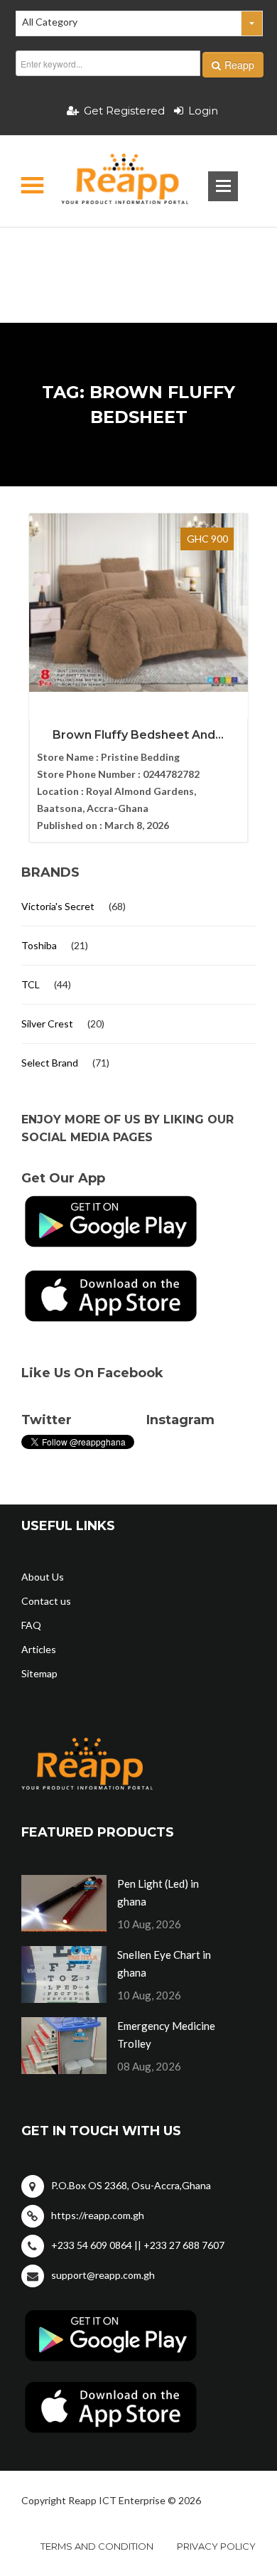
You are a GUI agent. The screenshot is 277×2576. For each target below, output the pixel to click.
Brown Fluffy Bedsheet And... (138, 735)
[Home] (113, 181)
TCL (31, 984)
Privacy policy (216, 2546)
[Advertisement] (139, 252)
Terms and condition (97, 2546)
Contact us (46, 1601)
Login (203, 111)
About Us (43, 1577)
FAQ (31, 1625)
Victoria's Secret (58, 906)
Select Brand (50, 1063)
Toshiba (39, 945)
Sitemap (39, 1673)
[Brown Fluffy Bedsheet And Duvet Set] (139, 603)
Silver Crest (47, 1024)
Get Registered (124, 111)
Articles (39, 1649)
